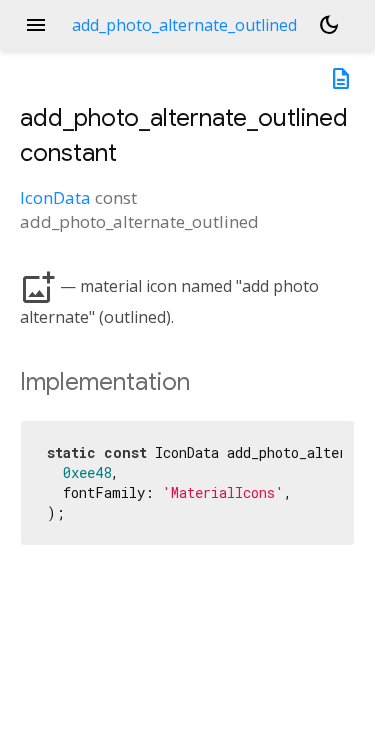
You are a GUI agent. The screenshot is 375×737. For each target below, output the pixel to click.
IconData (55, 197)
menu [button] (36, 25)
